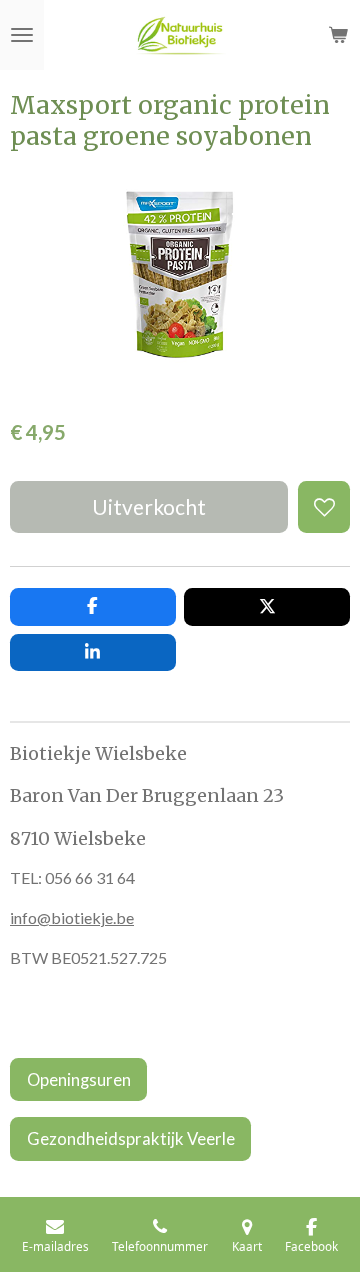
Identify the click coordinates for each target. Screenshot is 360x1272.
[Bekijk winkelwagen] (338, 35)
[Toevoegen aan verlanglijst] (324, 507)
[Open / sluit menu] (22, 35)
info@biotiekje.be (72, 917)
